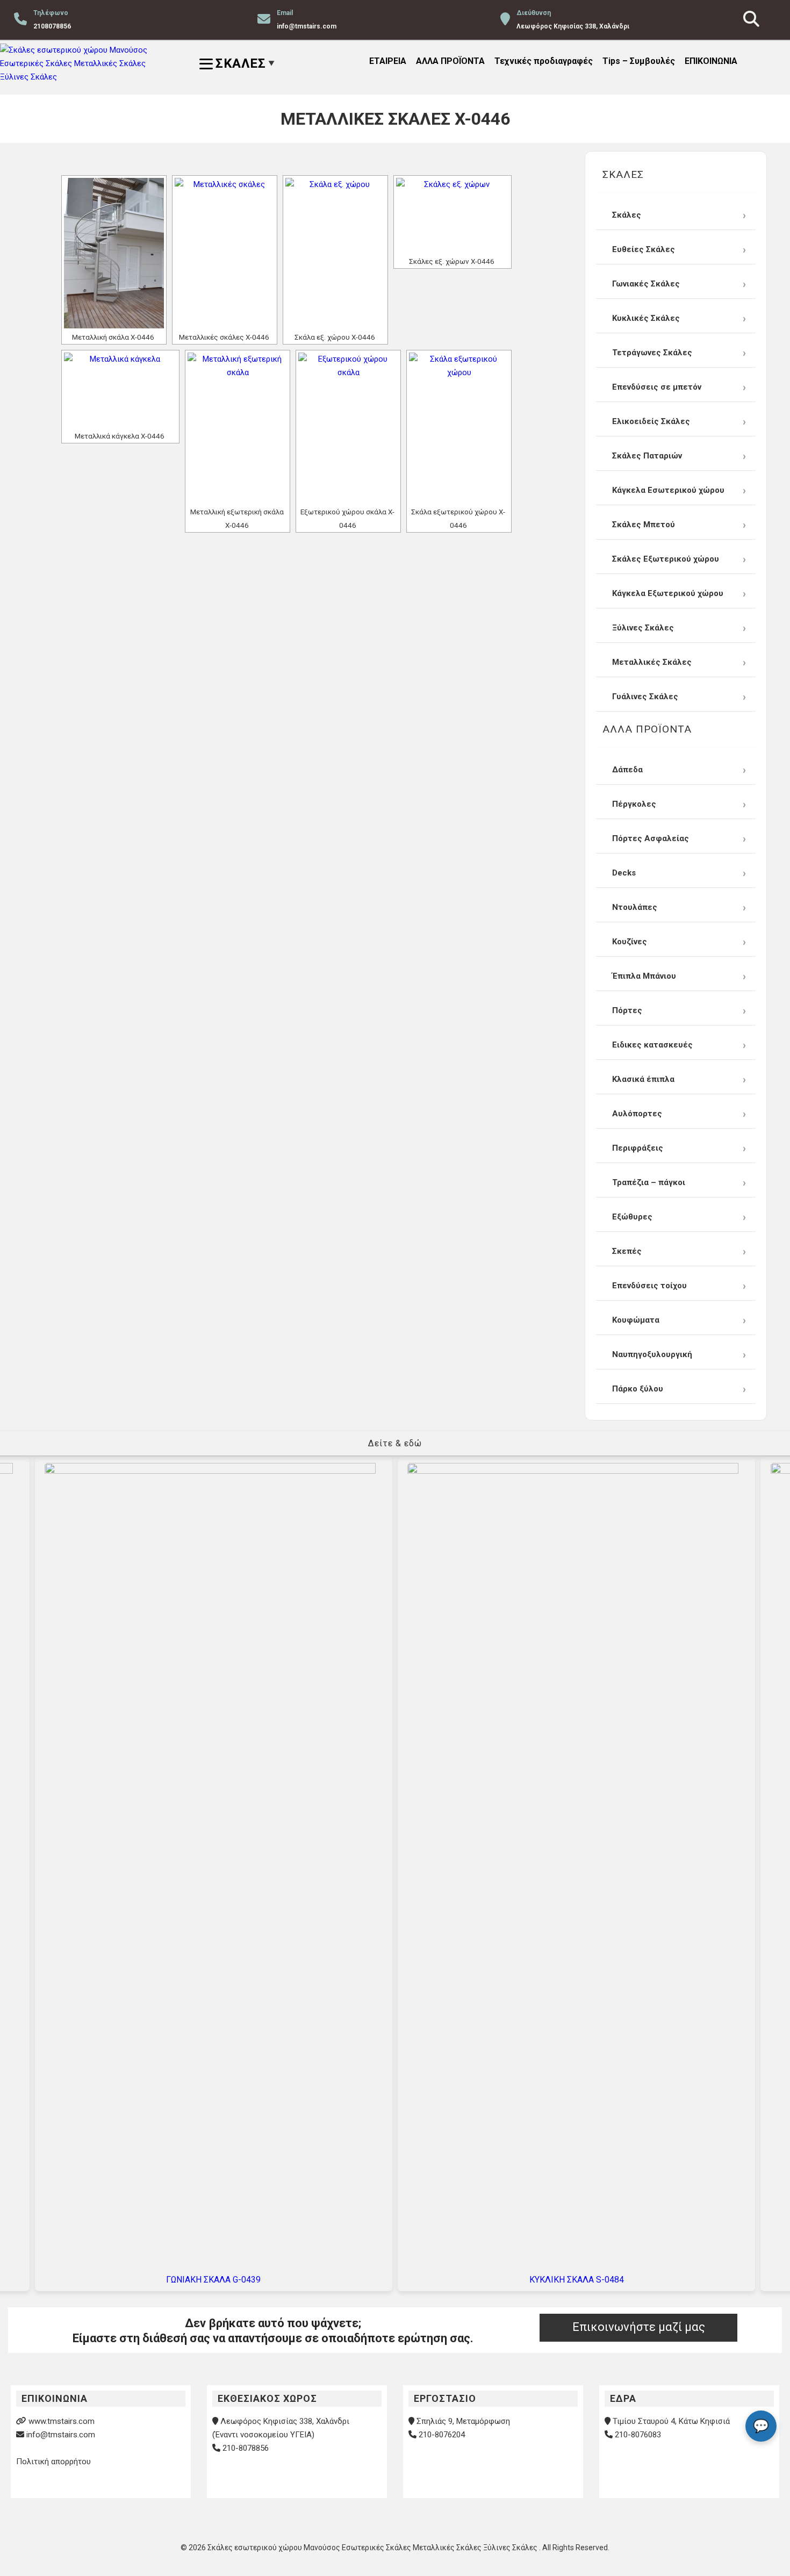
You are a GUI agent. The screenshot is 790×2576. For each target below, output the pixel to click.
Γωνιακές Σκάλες (646, 284)
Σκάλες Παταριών (647, 456)
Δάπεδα (627, 770)
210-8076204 (442, 2435)
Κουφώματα (636, 1320)
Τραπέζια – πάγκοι (649, 1182)
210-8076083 (638, 2435)
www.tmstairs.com (62, 2421)
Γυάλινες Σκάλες (645, 697)
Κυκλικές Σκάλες (646, 318)
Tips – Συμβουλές (639, 61)
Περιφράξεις (638, 1148)
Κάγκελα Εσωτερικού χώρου (668, 490)
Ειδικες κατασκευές (652, 1045)
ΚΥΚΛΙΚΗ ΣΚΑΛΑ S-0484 (577, 2280)
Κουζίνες (630, 942)
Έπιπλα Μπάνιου (644, 976)
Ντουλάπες (635, 907)
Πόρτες (627, 1010)
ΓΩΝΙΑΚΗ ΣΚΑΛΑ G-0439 (213, 2280)
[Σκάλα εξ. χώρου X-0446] (335, 253)
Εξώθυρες (632, 1217)
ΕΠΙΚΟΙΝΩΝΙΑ (711, 61)
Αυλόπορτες (637, 1114)
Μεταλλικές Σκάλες (652, 662)
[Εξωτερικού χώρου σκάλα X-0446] (348, 428)
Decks (624, 873)
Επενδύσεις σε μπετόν (657, 387)
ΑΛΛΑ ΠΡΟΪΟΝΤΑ (450, 61)
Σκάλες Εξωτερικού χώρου (666, 559)
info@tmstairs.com (61, 2435)
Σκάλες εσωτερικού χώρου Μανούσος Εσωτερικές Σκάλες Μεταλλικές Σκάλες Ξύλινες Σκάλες (373, 2548)
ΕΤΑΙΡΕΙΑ (388, 61)
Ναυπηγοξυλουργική (652, 1354)
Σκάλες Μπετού (644, 525)
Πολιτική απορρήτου (53, 2462)
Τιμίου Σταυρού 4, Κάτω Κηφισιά (671, 2421)
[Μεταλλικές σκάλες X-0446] (225, 253)
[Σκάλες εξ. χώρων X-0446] (453, 215)
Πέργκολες (634, 804)
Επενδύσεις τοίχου (649, 1286)
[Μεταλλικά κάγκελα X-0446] (120, 390)
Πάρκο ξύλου (638, 1389)
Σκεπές (627, 1251)
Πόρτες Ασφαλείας (651, 838)
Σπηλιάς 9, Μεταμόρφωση (463, 2421)
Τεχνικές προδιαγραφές (544, 61)
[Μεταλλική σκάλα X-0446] (114, 253)
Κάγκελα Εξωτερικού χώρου (668, 593)
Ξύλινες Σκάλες (643, 628)
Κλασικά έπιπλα (643, 1079)
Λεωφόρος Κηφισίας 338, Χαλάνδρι (285, 2421)
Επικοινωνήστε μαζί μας (639, 2327)
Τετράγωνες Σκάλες (652, 353)
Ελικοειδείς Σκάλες (651, 421)
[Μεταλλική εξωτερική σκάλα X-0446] (238, 428)
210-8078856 (246, 2448)
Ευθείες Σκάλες (644, 249)
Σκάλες (627, 215)
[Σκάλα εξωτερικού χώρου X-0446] (459, 428)
